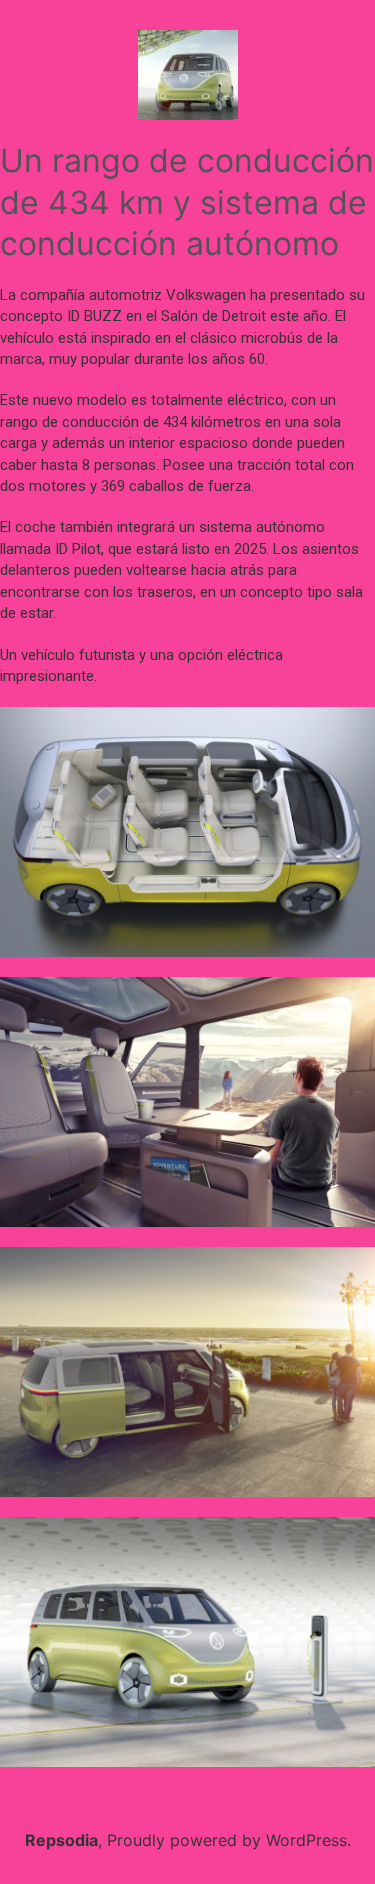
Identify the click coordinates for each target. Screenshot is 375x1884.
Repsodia (61, 1840)
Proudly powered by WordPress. (229, 1840)
